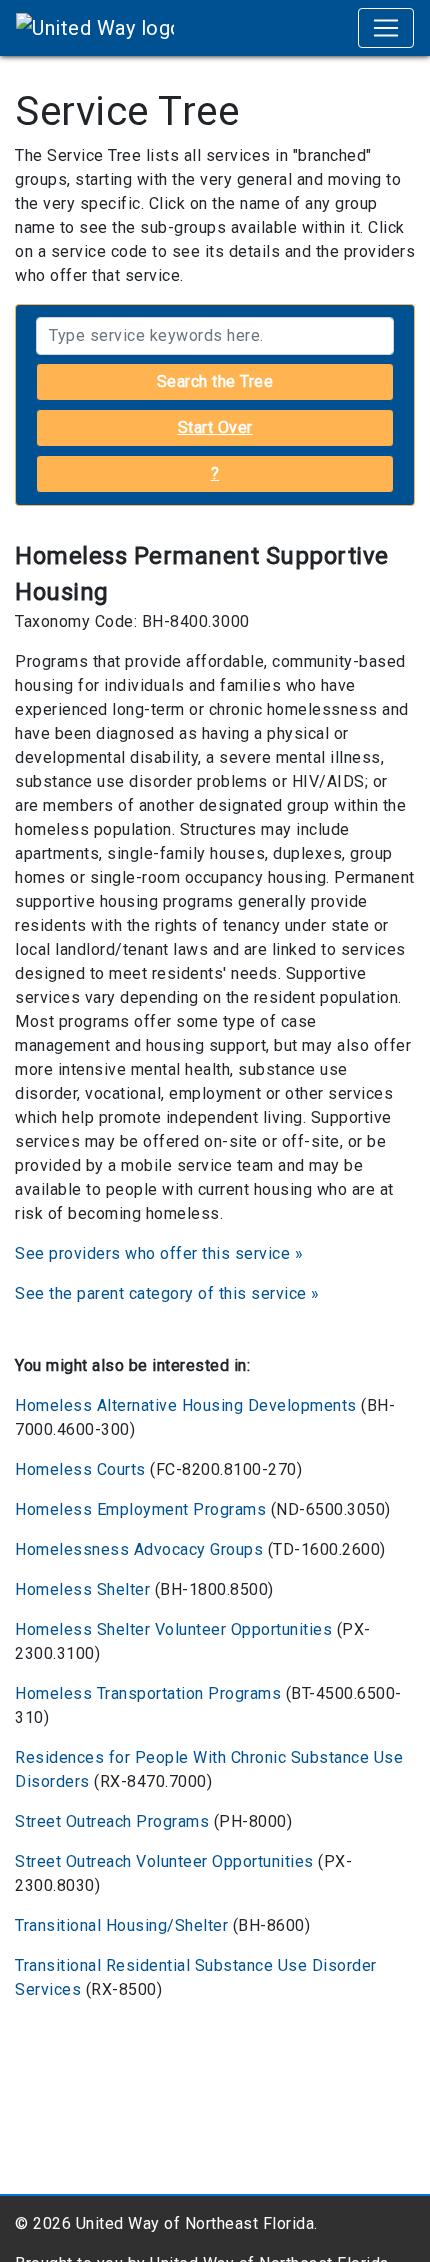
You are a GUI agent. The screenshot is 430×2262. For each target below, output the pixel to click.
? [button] (215, 473)
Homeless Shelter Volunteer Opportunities (173, 1629)
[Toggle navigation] (386, 28)
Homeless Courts (80, 1469)
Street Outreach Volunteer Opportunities (164, 1861)
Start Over (215, 427)
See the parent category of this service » (167, 1293)
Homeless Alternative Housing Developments (186, 1405)
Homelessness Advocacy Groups (139, 1549)
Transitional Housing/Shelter (121, 1925)
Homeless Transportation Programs (148, 1693)
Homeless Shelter (82, 1589)
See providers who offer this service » (159, 1253)
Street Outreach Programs (112, 1821)
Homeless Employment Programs (140, 1509)
